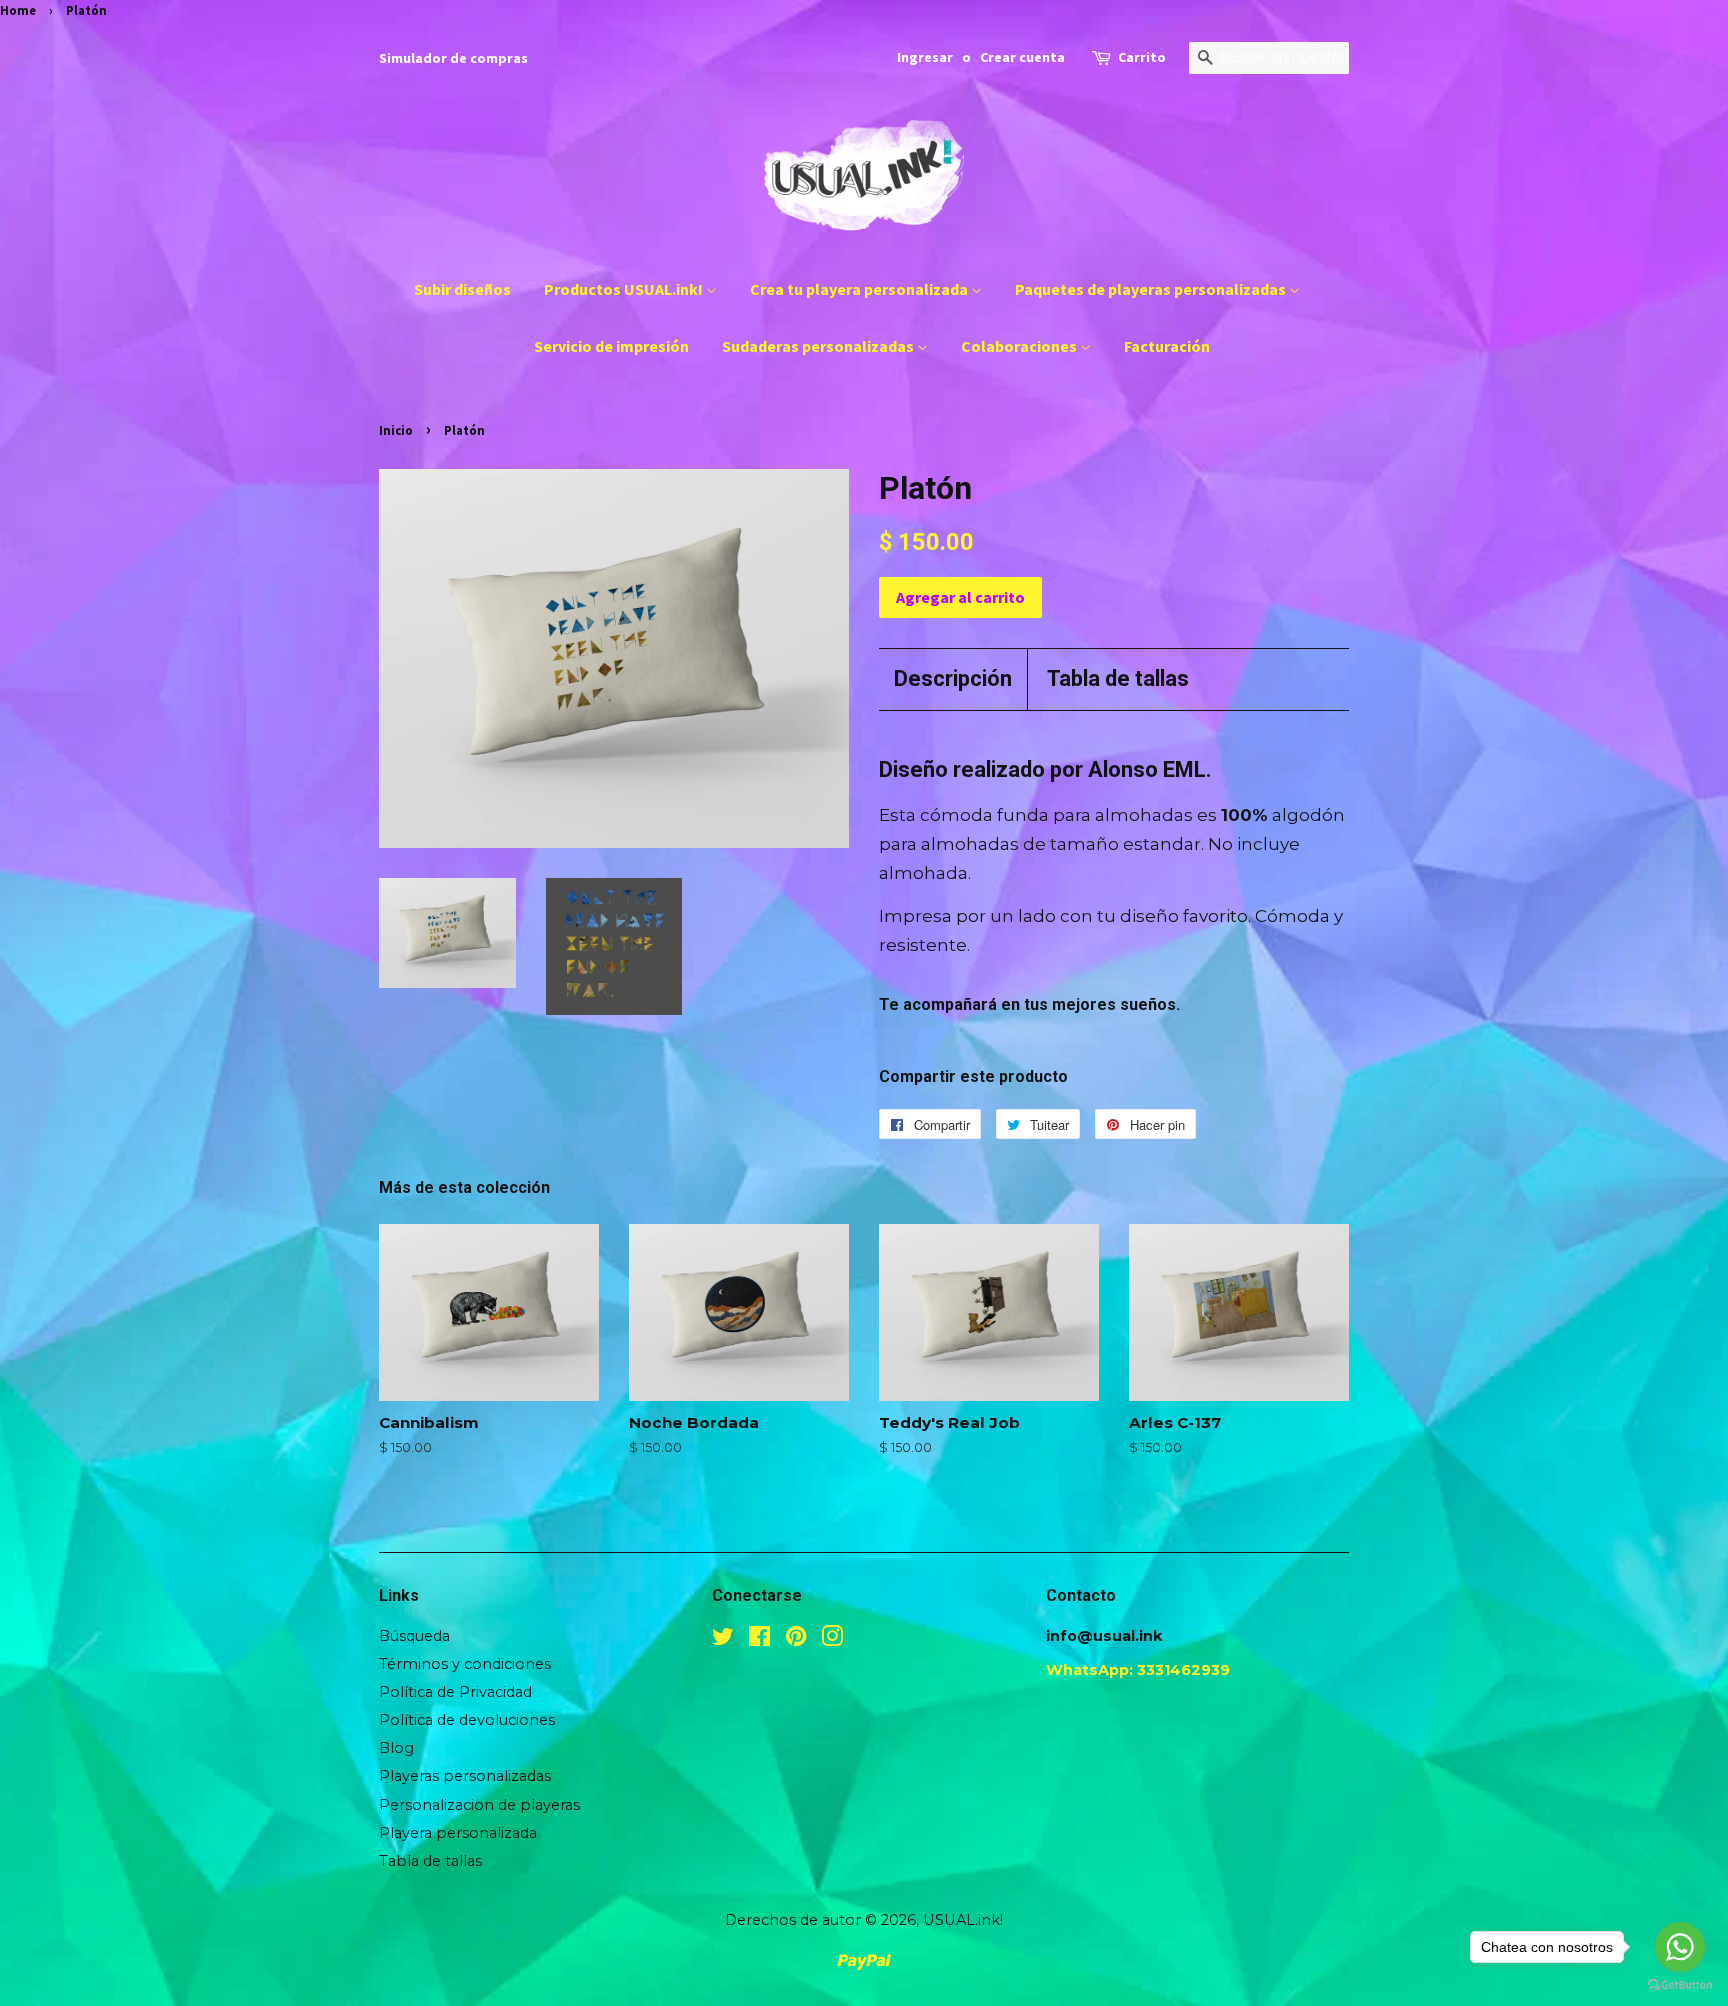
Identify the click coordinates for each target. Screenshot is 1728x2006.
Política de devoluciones (467, 1720)
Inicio (396, 430)
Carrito (1142, 57)
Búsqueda (414, 1636)
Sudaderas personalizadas (819, 346)
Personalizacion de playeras (479, 1805)
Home (18, 10)
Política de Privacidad (455, 1692)
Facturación (1167, 346)
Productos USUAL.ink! (625, 289)
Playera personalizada (458, 1833)
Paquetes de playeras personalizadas (1152, 289)
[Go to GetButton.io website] (1680, 1985)
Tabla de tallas (1118, 678)
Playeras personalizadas (465, 1776)
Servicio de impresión (611, 346)
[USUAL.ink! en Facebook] (759, 1640)
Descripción (953, 678)
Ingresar (925, 57)
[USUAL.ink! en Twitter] (723, 1640)
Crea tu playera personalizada (860, 289)
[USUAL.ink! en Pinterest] (796, 1640)
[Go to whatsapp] (1680, 1947)
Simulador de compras (453, 58)
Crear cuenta (1022, 57)
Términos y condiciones (465, 1664)
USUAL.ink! (963, 1920)
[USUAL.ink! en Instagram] (832, 1640)
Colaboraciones (1020, 346)
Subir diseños (462, 289)
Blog (396, 1748)
